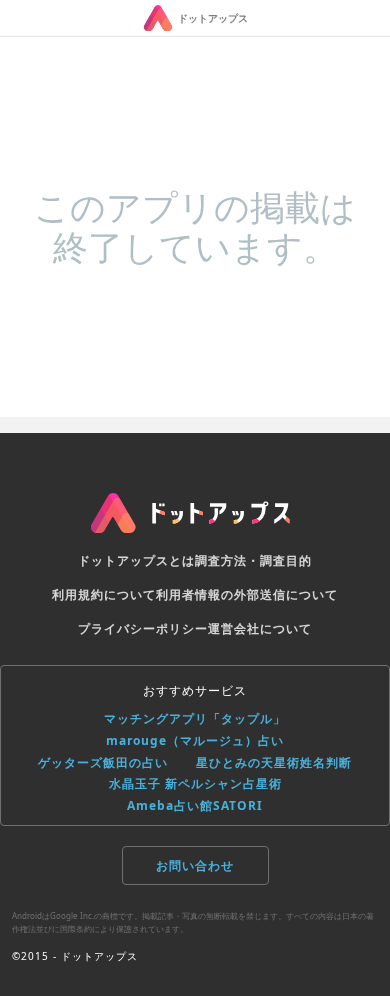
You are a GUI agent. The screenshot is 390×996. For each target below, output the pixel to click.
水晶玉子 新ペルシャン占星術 (195, 783)
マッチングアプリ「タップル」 (195, 718)
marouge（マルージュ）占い (195, 740)
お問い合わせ (195, 865)
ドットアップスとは (136, 560)
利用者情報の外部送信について (247, 594)
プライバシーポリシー (143, 628)
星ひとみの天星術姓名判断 (274, 762)
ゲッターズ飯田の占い (103, 762)
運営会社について (260, 628)
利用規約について (104, 594)
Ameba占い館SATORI (195, 805)
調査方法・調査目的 (253, 560)
